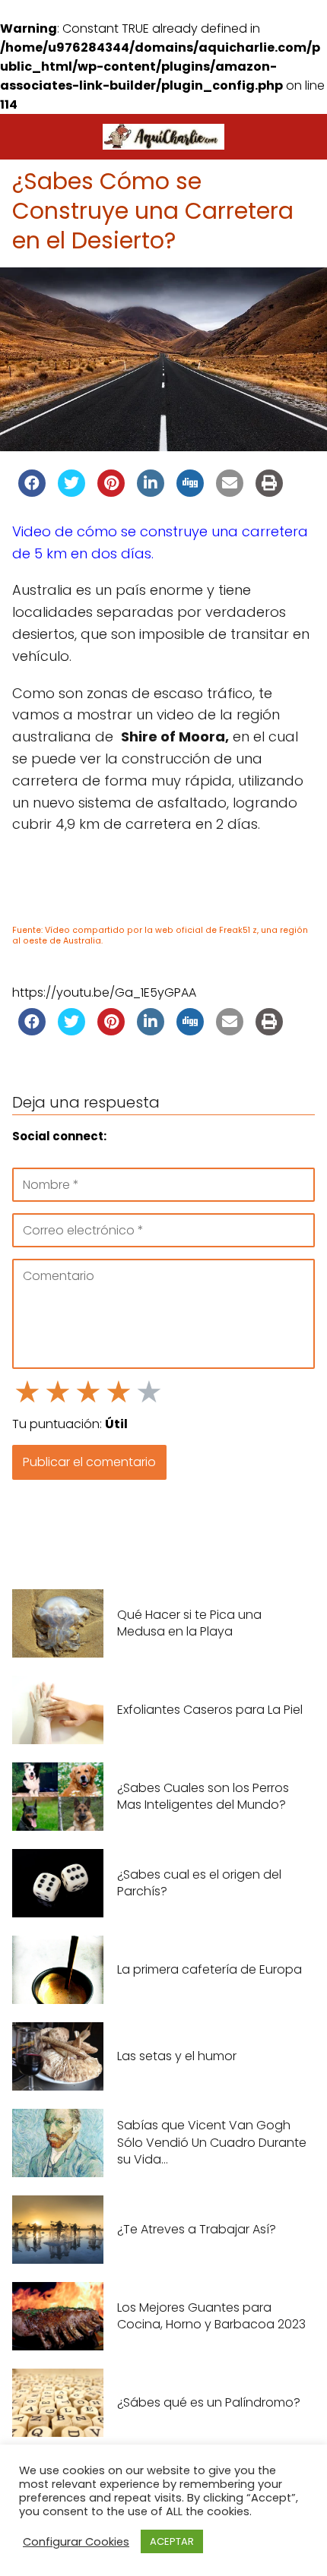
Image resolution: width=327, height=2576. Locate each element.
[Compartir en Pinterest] (111, 492)
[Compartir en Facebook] (32, 492)
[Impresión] (269, 492)
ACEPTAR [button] (172, 2541)
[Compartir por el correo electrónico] (230, 492)
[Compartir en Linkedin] (151, 492)
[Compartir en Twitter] (71, 492)
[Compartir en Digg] (190, 492)
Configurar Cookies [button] (76, 2542)
